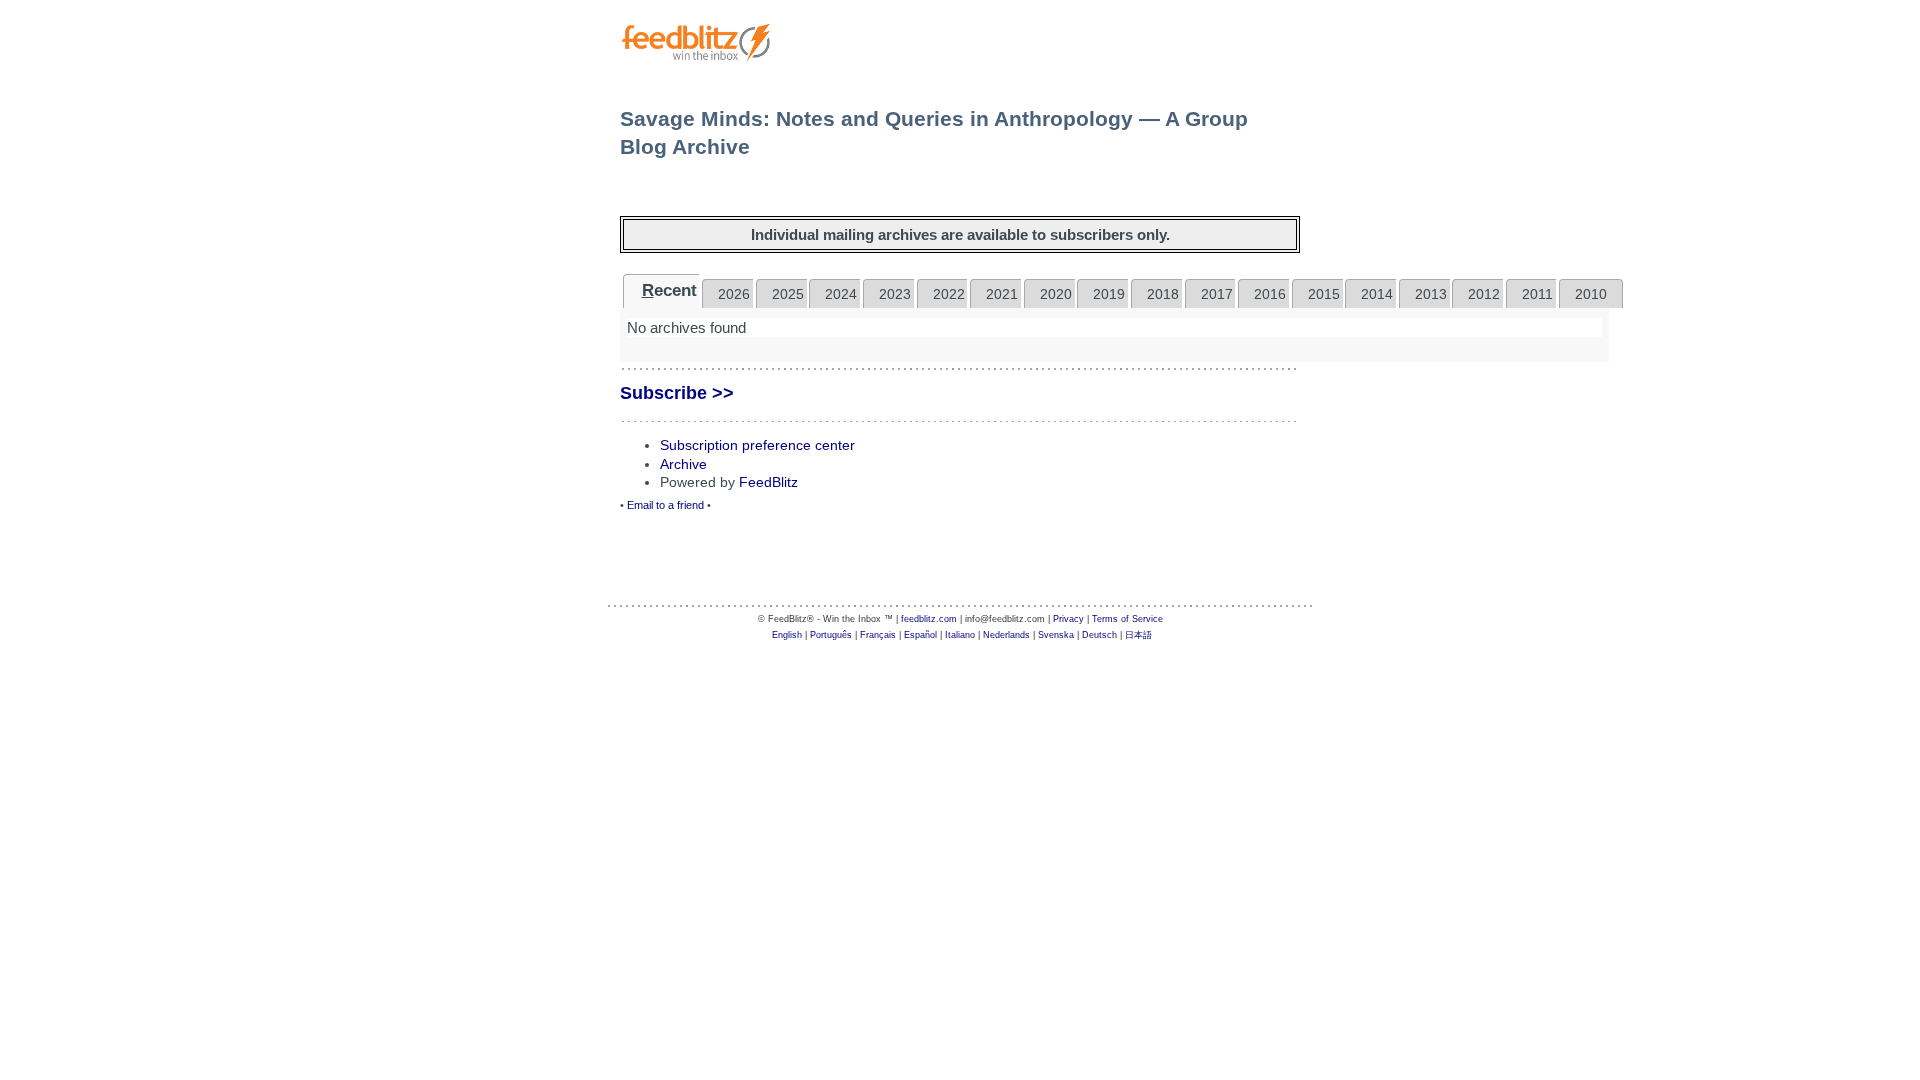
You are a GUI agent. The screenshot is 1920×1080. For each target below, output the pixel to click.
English (787, 635)
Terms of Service (1127, 619)
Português (831, 635)
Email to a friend (665, 505)
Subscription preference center (757, 445)
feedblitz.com (929, 619)
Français (878, 635)
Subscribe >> (677, 393)
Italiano (960, 635)
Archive (683, 464)
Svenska (1056, 635)
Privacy (1068, 619)
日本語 (1138, 635)
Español (920, 635)
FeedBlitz (768, 482)
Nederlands (1006, 635)
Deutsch (1099, 635)
